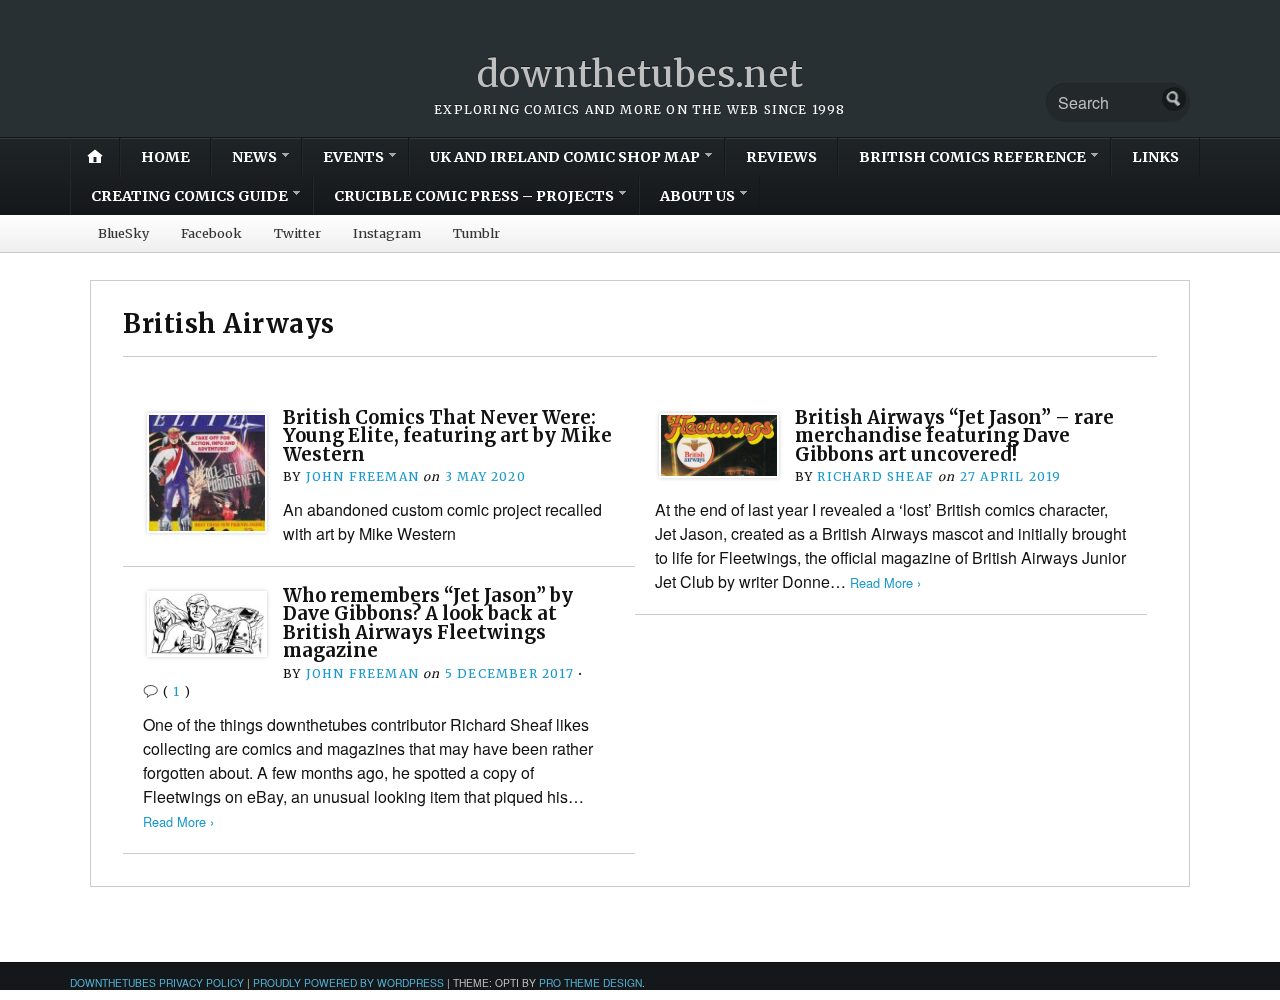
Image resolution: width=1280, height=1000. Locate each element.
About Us (697, 196)
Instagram (387, 233)
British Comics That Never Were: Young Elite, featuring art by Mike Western (447, 436)
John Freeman (362, 476)
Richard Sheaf (875, 476)
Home (165, 157)
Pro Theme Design (590, 982)
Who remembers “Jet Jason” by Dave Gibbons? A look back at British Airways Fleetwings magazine (428, 623)
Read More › (885, 582)
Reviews (781, 157)
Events (353, 157)
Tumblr (476, 233)
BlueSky (123, 233)
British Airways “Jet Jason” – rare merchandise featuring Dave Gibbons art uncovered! (954, 436)
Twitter (297, 233)
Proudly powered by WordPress (348, 982)
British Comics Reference (972, 157)
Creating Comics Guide (189, 196)
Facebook (211, 233)
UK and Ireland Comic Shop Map (565, 157)
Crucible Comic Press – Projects (474, 196)
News (254, 157)
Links (1155, 157)
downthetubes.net (640, 74)
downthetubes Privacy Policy (157, 982)
